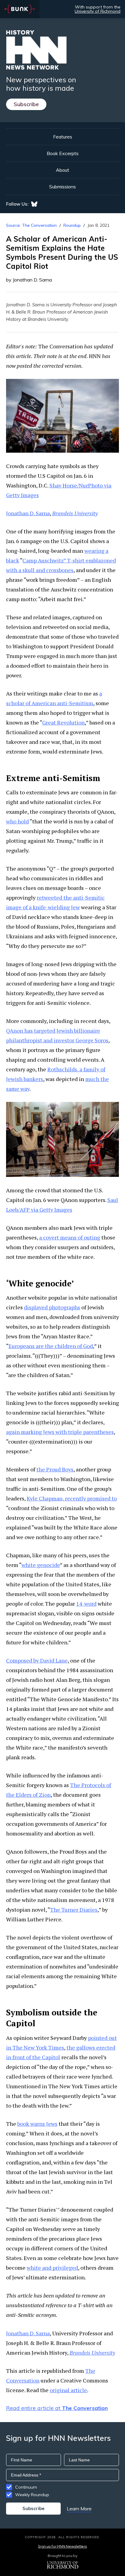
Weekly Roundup (32, 2495)
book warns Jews (37, 2124)
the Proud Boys (55, 1469)
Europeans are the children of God (51, 1346)
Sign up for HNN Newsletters (62, 2546)
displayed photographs (52, 1307)
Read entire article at (57, 2408)
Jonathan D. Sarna (28, 513)
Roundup (72, 225)
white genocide (41, 1565)
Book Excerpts (63, 153)
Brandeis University (75, 513)
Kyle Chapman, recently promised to (72, 1498)
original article (68, 2390)
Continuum (26, 2487)
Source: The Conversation (31, 225)
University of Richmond (98, 11)
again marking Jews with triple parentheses (60, 1432)
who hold (17, 821)
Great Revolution (63, 722)
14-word (86, 1604)
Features (63, 137)
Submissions (62, 187)
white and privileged (52, 2268)
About (62, 170)
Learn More (79, 2509)
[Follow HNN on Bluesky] (34, 204)
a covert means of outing (70, 1237)
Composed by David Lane (37, 1660)
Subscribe (26, 104)
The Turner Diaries (74, 1910)
